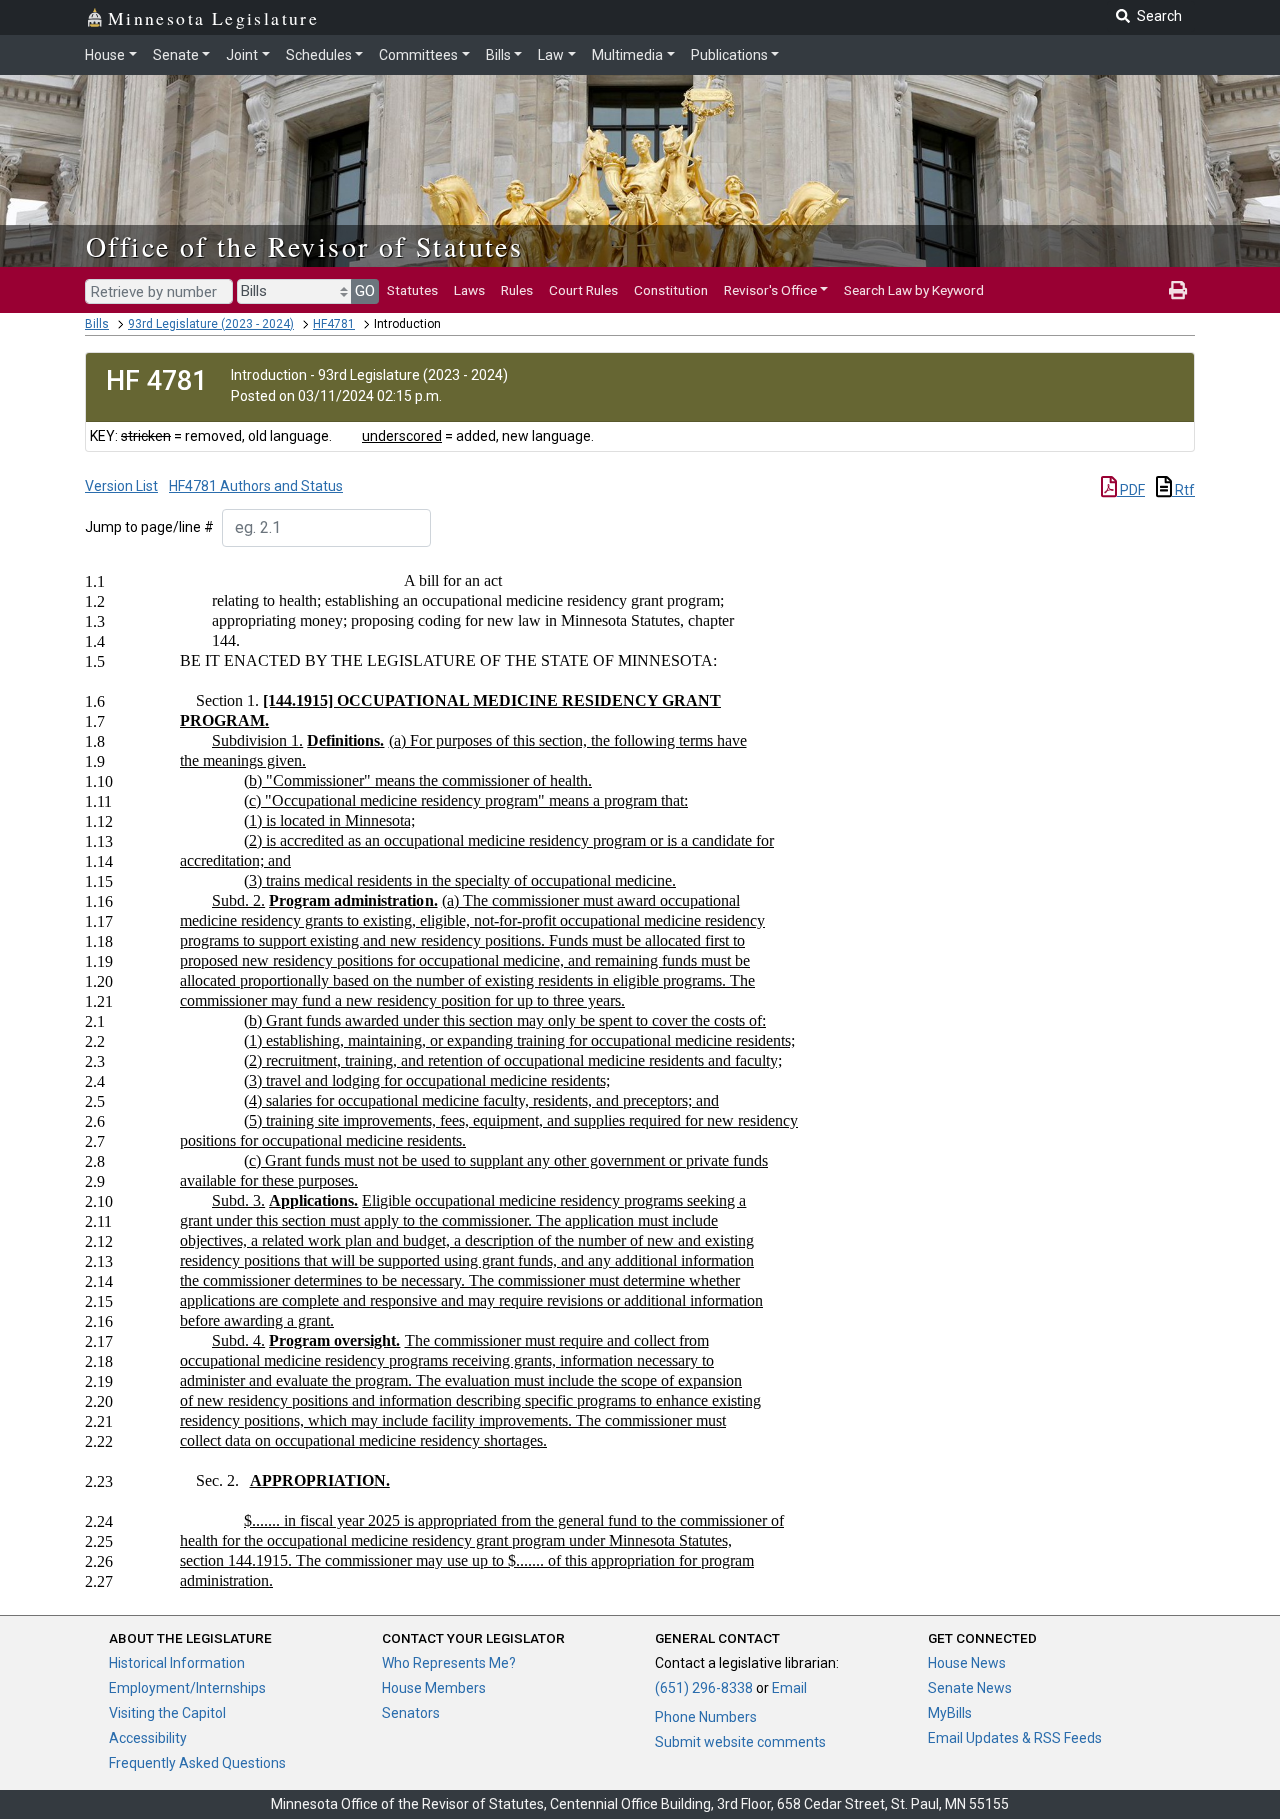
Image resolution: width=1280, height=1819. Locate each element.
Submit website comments (740, 1742)
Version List (121, 486)
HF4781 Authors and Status (256, 486)
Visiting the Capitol (167, 1713)
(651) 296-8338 (704, 1688)
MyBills (950, 1713)
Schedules (319, 55)
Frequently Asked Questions (197, 1763)
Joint (242, 55)
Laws (469, 290)
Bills (498, 55)
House (105, 55)
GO (365, 291)
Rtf (1183, 490)
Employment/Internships (187, 1688)
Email (789, 1688)
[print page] (1178, 290)
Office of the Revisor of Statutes (304, 246)
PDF (1131, 490)
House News (967, 1663)
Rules (517, 290)
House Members (434, 1688)
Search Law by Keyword (914, 290)
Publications (729, 55)
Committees (418, 55)
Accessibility (148, 1738)
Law (551, 55)
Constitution (671, 290)
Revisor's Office (770, 290)
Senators (411, 1713)
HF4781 (334, 324)
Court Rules (583, 290)
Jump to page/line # (149, 527)
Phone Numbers (706, 1717)
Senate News (970, 1688)
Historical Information (177, 1663)
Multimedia (627, 55)
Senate (176, 55)
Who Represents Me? (449, 1663)
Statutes (412, 290)
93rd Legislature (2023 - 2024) (211, 324)
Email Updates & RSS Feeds (1015, 1738)
